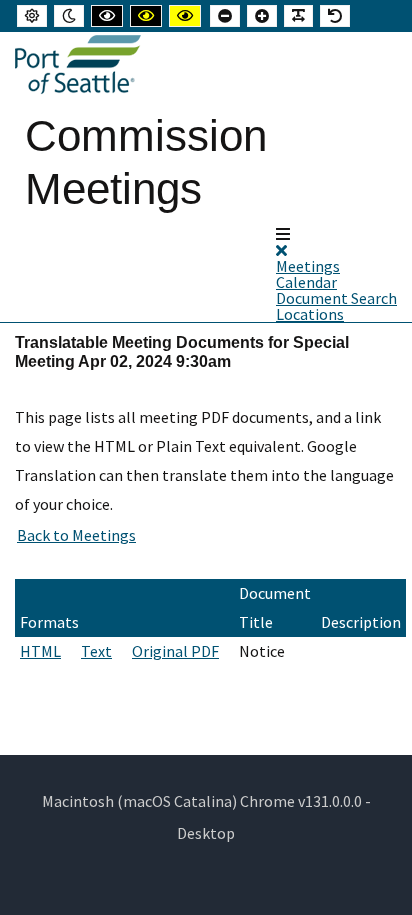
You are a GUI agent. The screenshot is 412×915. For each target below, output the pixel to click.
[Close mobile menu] (281, 250)
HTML (40, 651)
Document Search (336, 298)
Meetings (308, 266)
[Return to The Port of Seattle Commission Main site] (78, 65)
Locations (310, 314)
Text (96, 651)
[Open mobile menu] (283, 234)
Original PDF (175, 651)
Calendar (306, 282)
